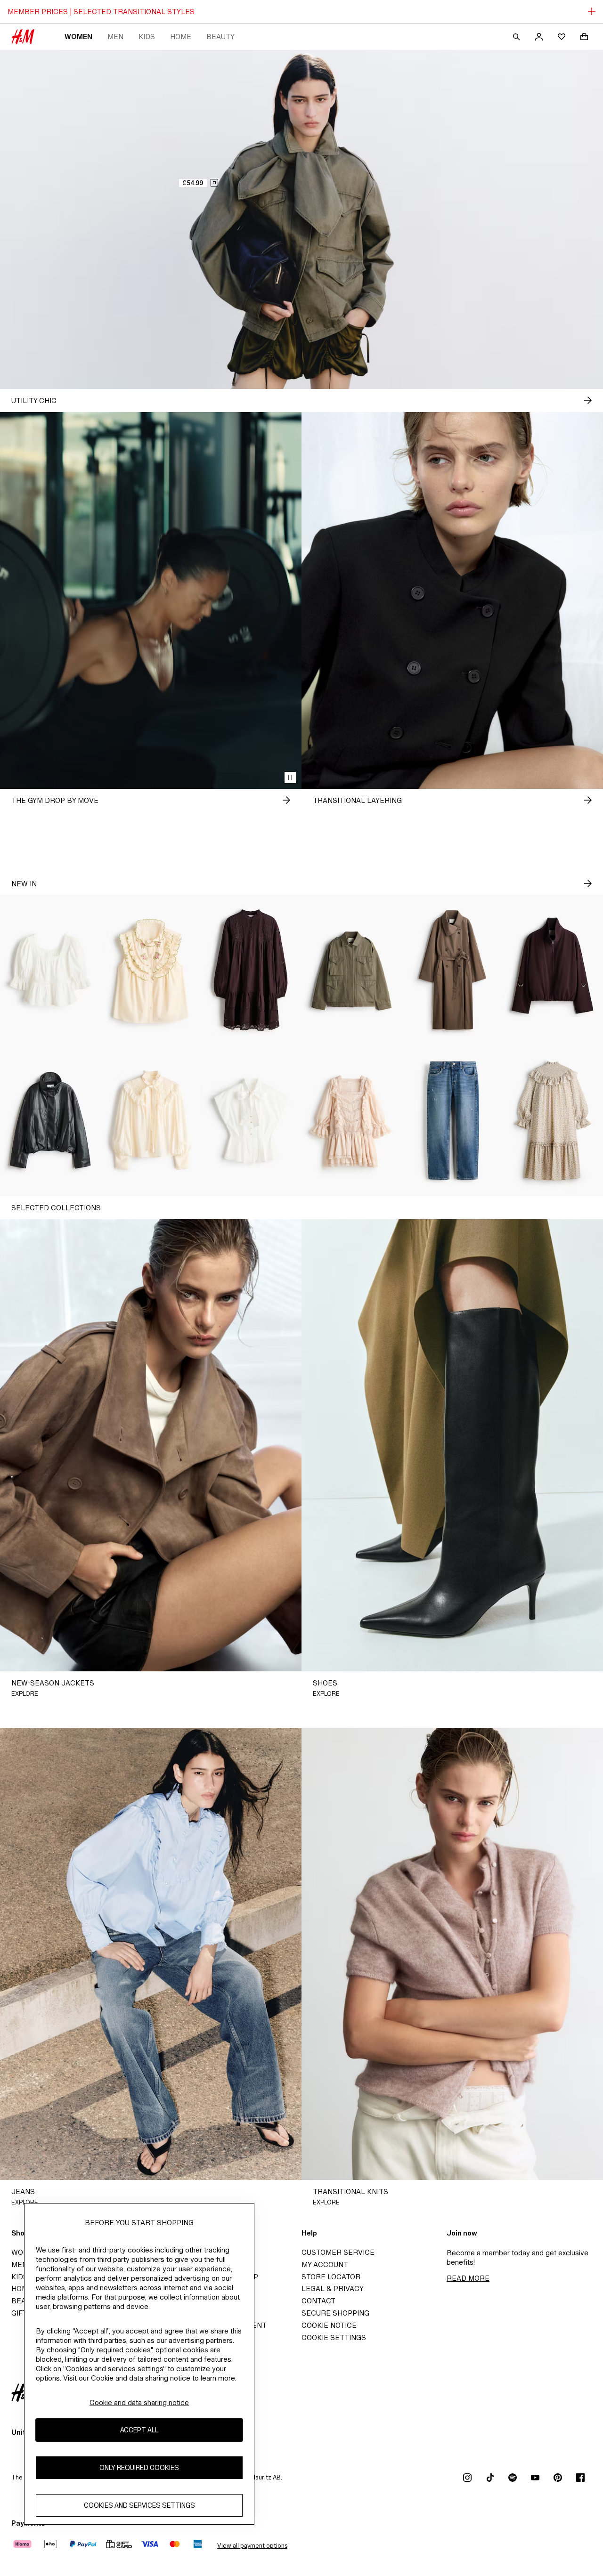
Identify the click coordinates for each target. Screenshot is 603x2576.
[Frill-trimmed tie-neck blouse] (151, 1121)
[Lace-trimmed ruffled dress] (352, 1121)
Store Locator (331, 2277)
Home (181, 36)
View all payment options (252, 2546)
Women (78, 36)
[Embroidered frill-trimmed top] (151, 970)
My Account (325, 2264)
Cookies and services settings (139, 2505)
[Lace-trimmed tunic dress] (251, 970)
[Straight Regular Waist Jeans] (452, 1121)
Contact (318, 2301)
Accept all (139, 2430)
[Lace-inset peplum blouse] (50, 970)
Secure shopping (335, 2313)
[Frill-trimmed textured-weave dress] (553, 1121)
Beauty (220, 36)
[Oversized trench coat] (452, 970)
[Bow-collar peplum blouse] (251, 1121)
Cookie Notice (329, 2325)
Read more (468, 2278)
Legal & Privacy (333, 2288)
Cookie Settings (334, 2337)
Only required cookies (139, 2467)
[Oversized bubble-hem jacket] (553, 970)
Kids (147, 36)
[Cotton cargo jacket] (352, 970)
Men (115, 36)
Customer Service (338, 2252)
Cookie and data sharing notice (139, 2402)
